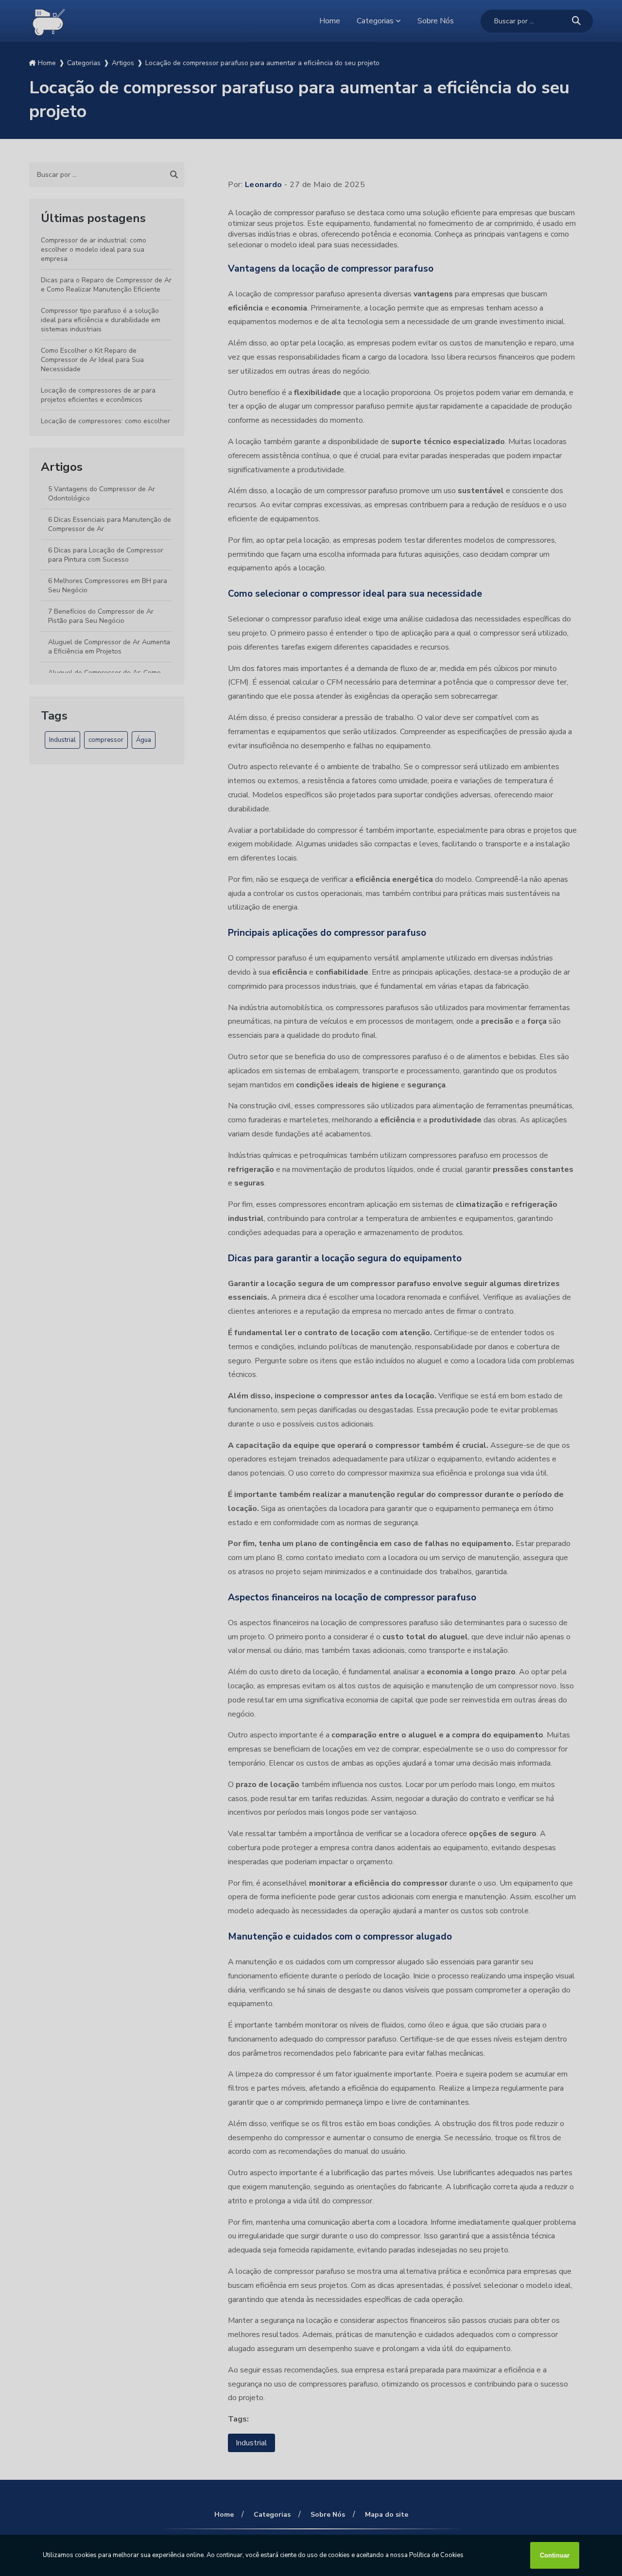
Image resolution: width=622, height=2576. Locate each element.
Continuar (555, 2555)
